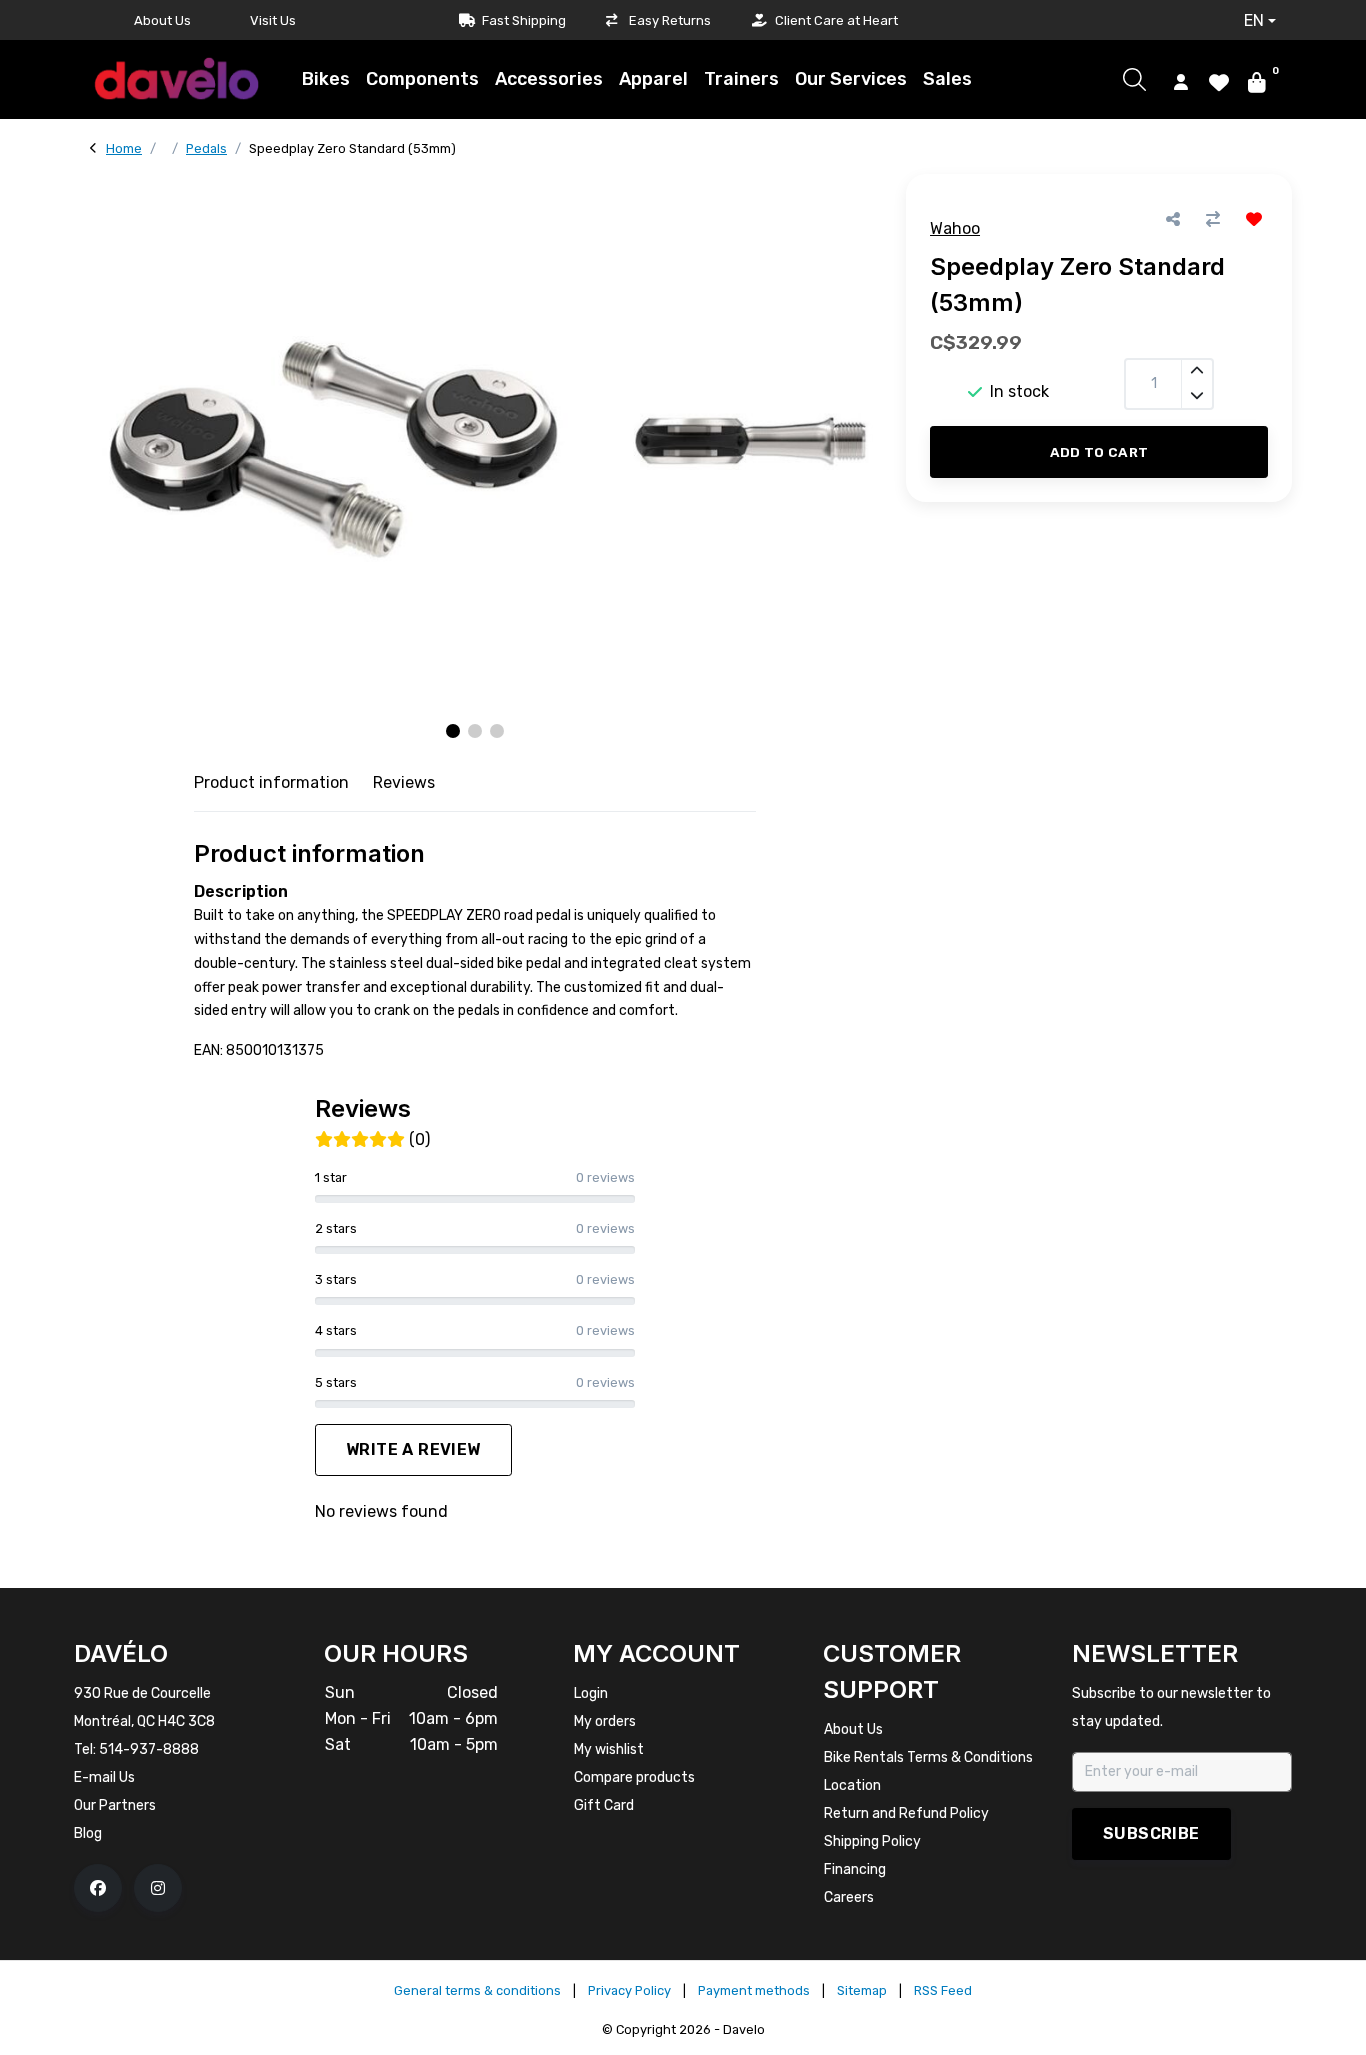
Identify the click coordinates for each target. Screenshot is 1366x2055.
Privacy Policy (629, 1990)
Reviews (404, 782)
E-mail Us (104, 1777)
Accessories (549, 79)
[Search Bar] (1134, 79)
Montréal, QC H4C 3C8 (144, 1721)
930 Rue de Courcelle (142, 1693)
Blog (88, 1833)
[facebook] (98, 1888)
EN (1254, 20)
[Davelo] (176, 78)
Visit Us (273, 20)
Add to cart (1099, 452)
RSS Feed (943, 1990)
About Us (162, 20)
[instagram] (158, 1888)
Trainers (741, 79)
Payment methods (754, 1990)
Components (422, 79)
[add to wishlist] (1254, 219)
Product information (271, 782)
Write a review (413, 1449)
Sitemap (862, 1990)
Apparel (653, 79)
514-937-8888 (149, 1749)
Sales (947, 79)
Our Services (851, 79)
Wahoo (955, 228)
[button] (453, 731)
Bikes (326, 79)
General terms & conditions (477, 1990)
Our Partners (115, 1805)
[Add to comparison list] (1213, 219)
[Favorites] (1219, 81)
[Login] (1181, 81)
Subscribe (1151, 1833)
